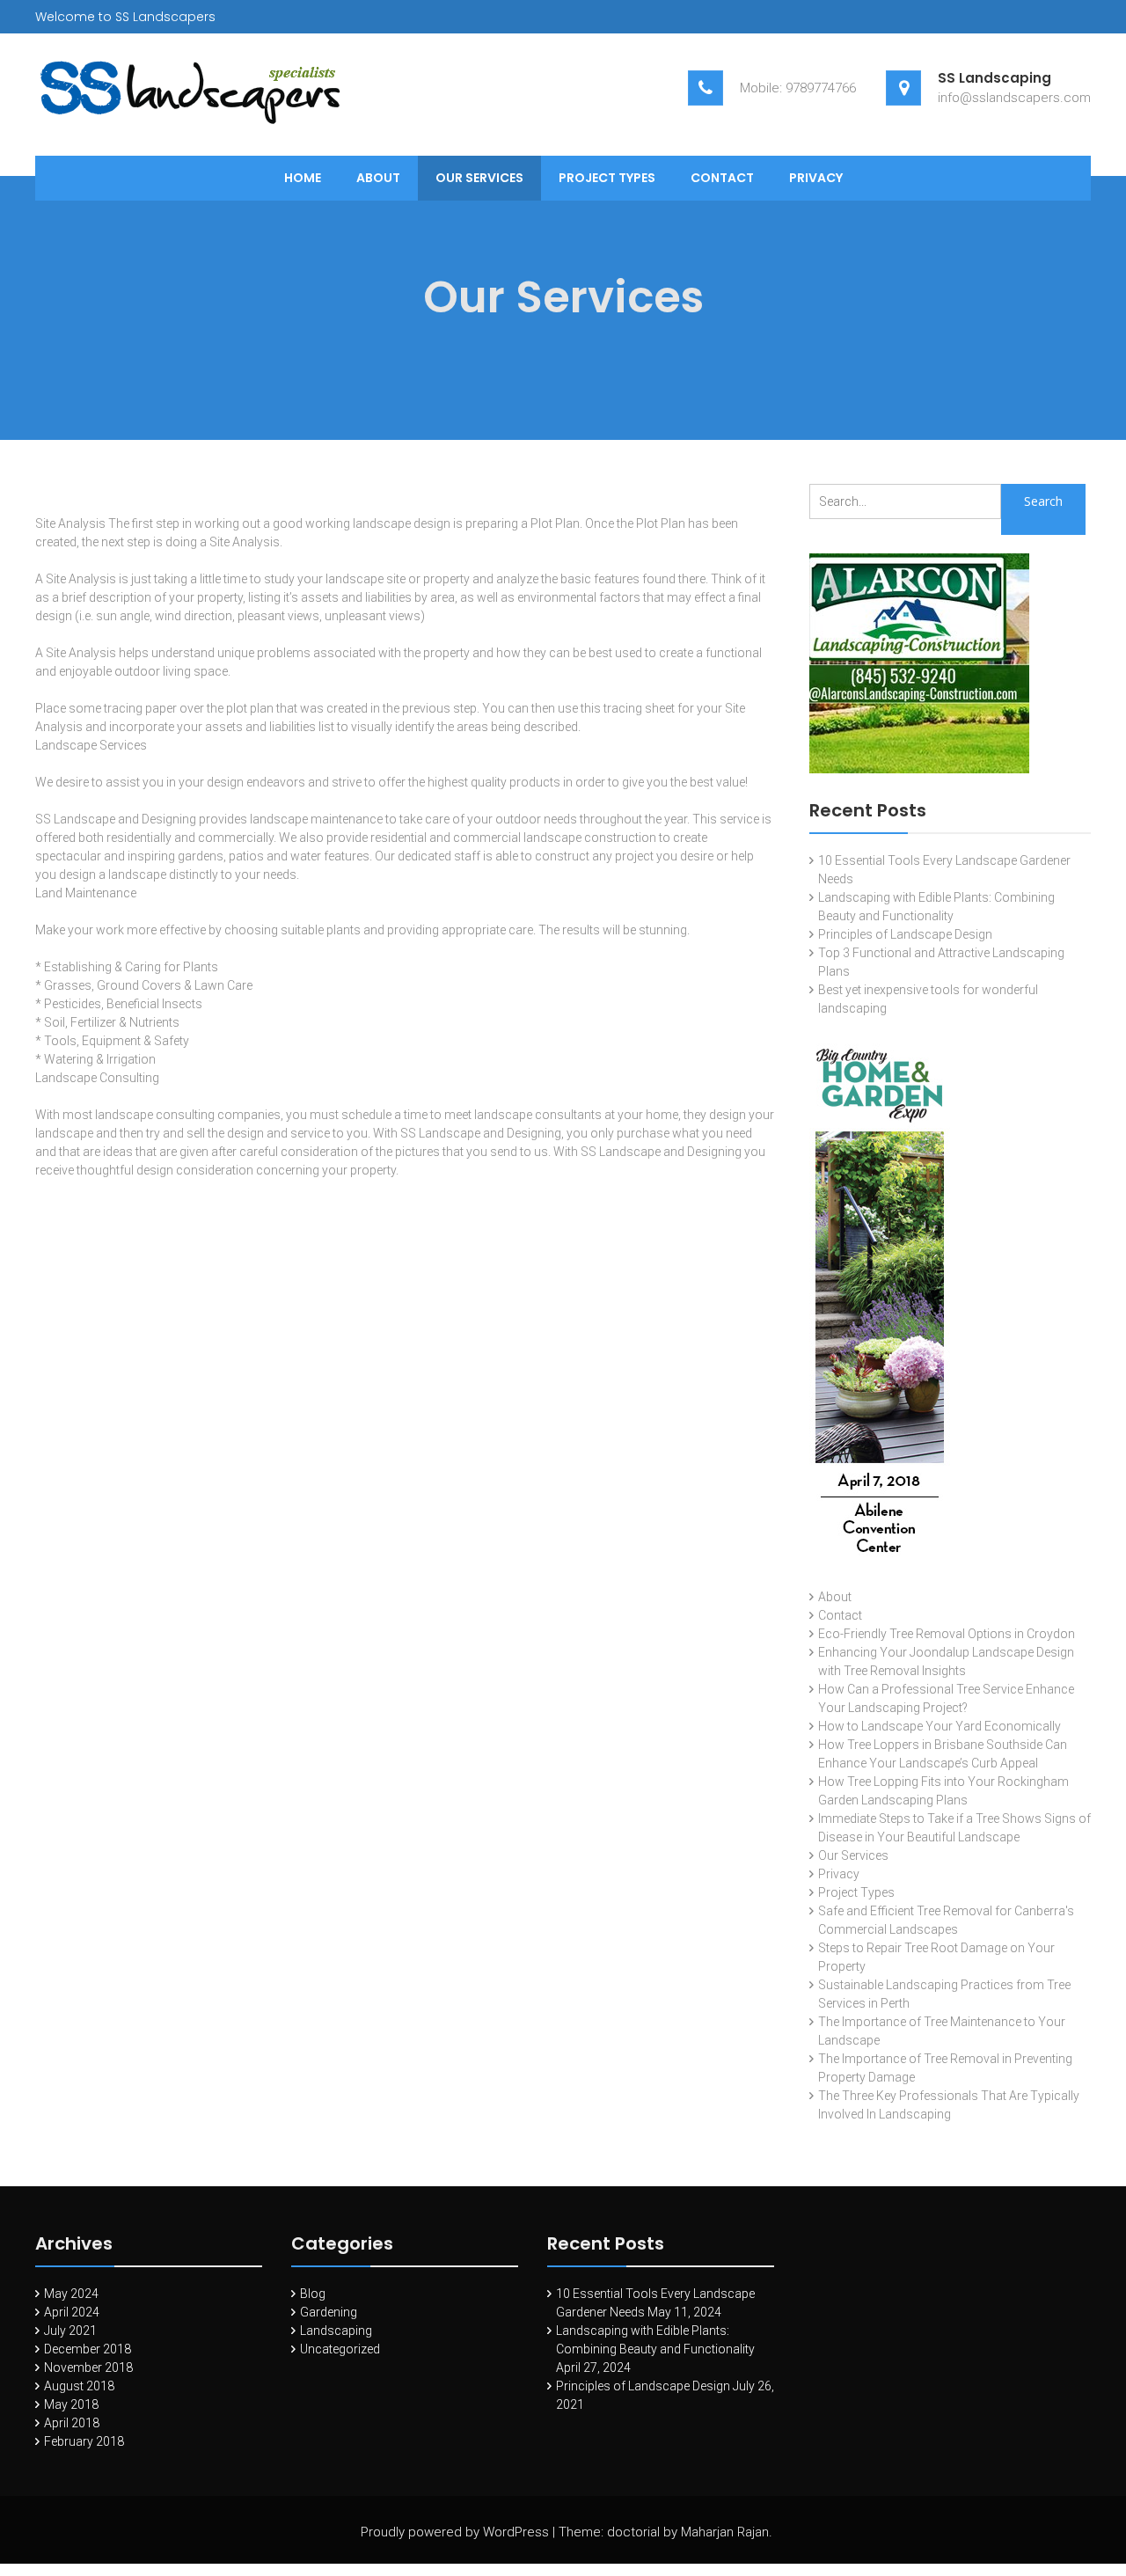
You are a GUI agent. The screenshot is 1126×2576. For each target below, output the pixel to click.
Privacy (816, 178)
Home (303, 178)
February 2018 (84, 2441)
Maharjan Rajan (725, 2532)
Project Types (607, 178)
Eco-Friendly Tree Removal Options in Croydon (947, 1634)
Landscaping (336, 2331)
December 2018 (88, 2349)
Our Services (479, 178)
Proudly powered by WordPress (455, 2532)
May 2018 (71, 2404)
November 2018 (88, 2367)
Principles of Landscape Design (905, 934)
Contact (722, 178)
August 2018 (79, 2386)
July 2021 (70, 2331)
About (378, 178)
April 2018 (72, 2423)
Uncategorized (340, 2349)
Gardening (329, 2312)
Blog (313, 2294)
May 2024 (71, 2294)
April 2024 (72, 2312)
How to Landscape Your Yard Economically (940, 1726)
